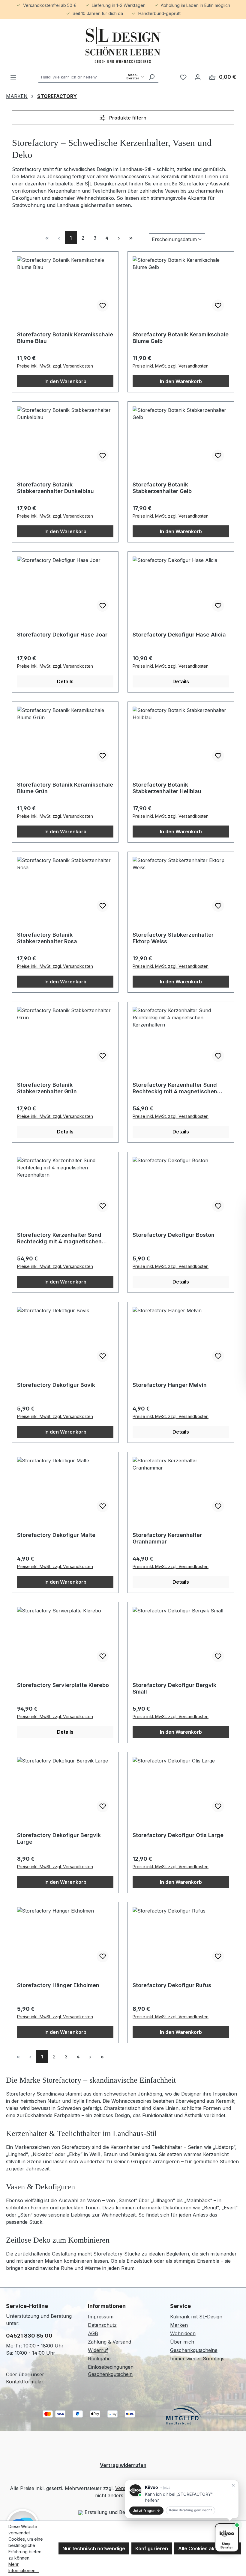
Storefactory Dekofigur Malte (56, 1535)
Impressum (101, 2317)
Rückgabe (99, 2359)
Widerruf (98, 2350)
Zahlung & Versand (109, 2342)
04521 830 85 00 (29, 2336)
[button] (182, 2499)
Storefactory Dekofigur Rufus (172, 1985)
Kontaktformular (25, 2382)
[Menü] (13, 77)
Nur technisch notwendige (94, 2548)
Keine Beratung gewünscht (190, 2510)
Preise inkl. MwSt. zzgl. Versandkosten (55, 366)
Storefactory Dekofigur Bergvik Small (174, 1688)
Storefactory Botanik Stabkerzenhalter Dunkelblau (55, 488)
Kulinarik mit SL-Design (196, 2317)
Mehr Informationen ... (24, 2567)
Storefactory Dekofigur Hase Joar (62, 635)
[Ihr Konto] (198, 77)
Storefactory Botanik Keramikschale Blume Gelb (181, 338)
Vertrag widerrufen (123, 2465)
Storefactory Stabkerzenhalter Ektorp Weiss (173, 938)
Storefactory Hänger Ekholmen (58, 1985)
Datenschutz (102, 2325)
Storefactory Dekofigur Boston (174, 1235)
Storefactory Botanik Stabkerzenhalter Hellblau (167, 788)
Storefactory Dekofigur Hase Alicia (179, 635)
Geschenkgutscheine (194, 2350)
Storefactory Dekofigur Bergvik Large (59, 1838)
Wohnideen (183, 2333)
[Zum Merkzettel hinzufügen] (103, 306)
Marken (179, 2325)
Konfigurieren (152, 2548)
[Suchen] (151, 77)
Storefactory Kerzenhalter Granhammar (167, 1538)
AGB (93, 2333)
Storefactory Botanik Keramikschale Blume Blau (65, 338)
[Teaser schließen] (233, 2485)
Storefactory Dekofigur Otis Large (178, 1835)
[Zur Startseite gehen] (123, 45)
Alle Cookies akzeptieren (208, 2548)
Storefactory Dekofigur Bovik (56, 1385)
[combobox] (92, 77)
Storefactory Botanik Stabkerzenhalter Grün (47, 1088)
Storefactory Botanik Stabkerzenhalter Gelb (162, 488)
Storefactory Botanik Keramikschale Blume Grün (65, 788)
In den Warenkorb (65, 381)
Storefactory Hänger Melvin (170, 1385)
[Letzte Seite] (131, 238)
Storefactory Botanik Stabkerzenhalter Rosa (47, 938)
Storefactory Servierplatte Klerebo (63, 1685)
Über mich (182, 2342)
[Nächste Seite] (119, 238)
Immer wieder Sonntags (197, 2359)
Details (65, 681)
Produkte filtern (127, 118)
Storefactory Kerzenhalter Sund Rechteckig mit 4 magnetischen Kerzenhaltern (175, 1088)
